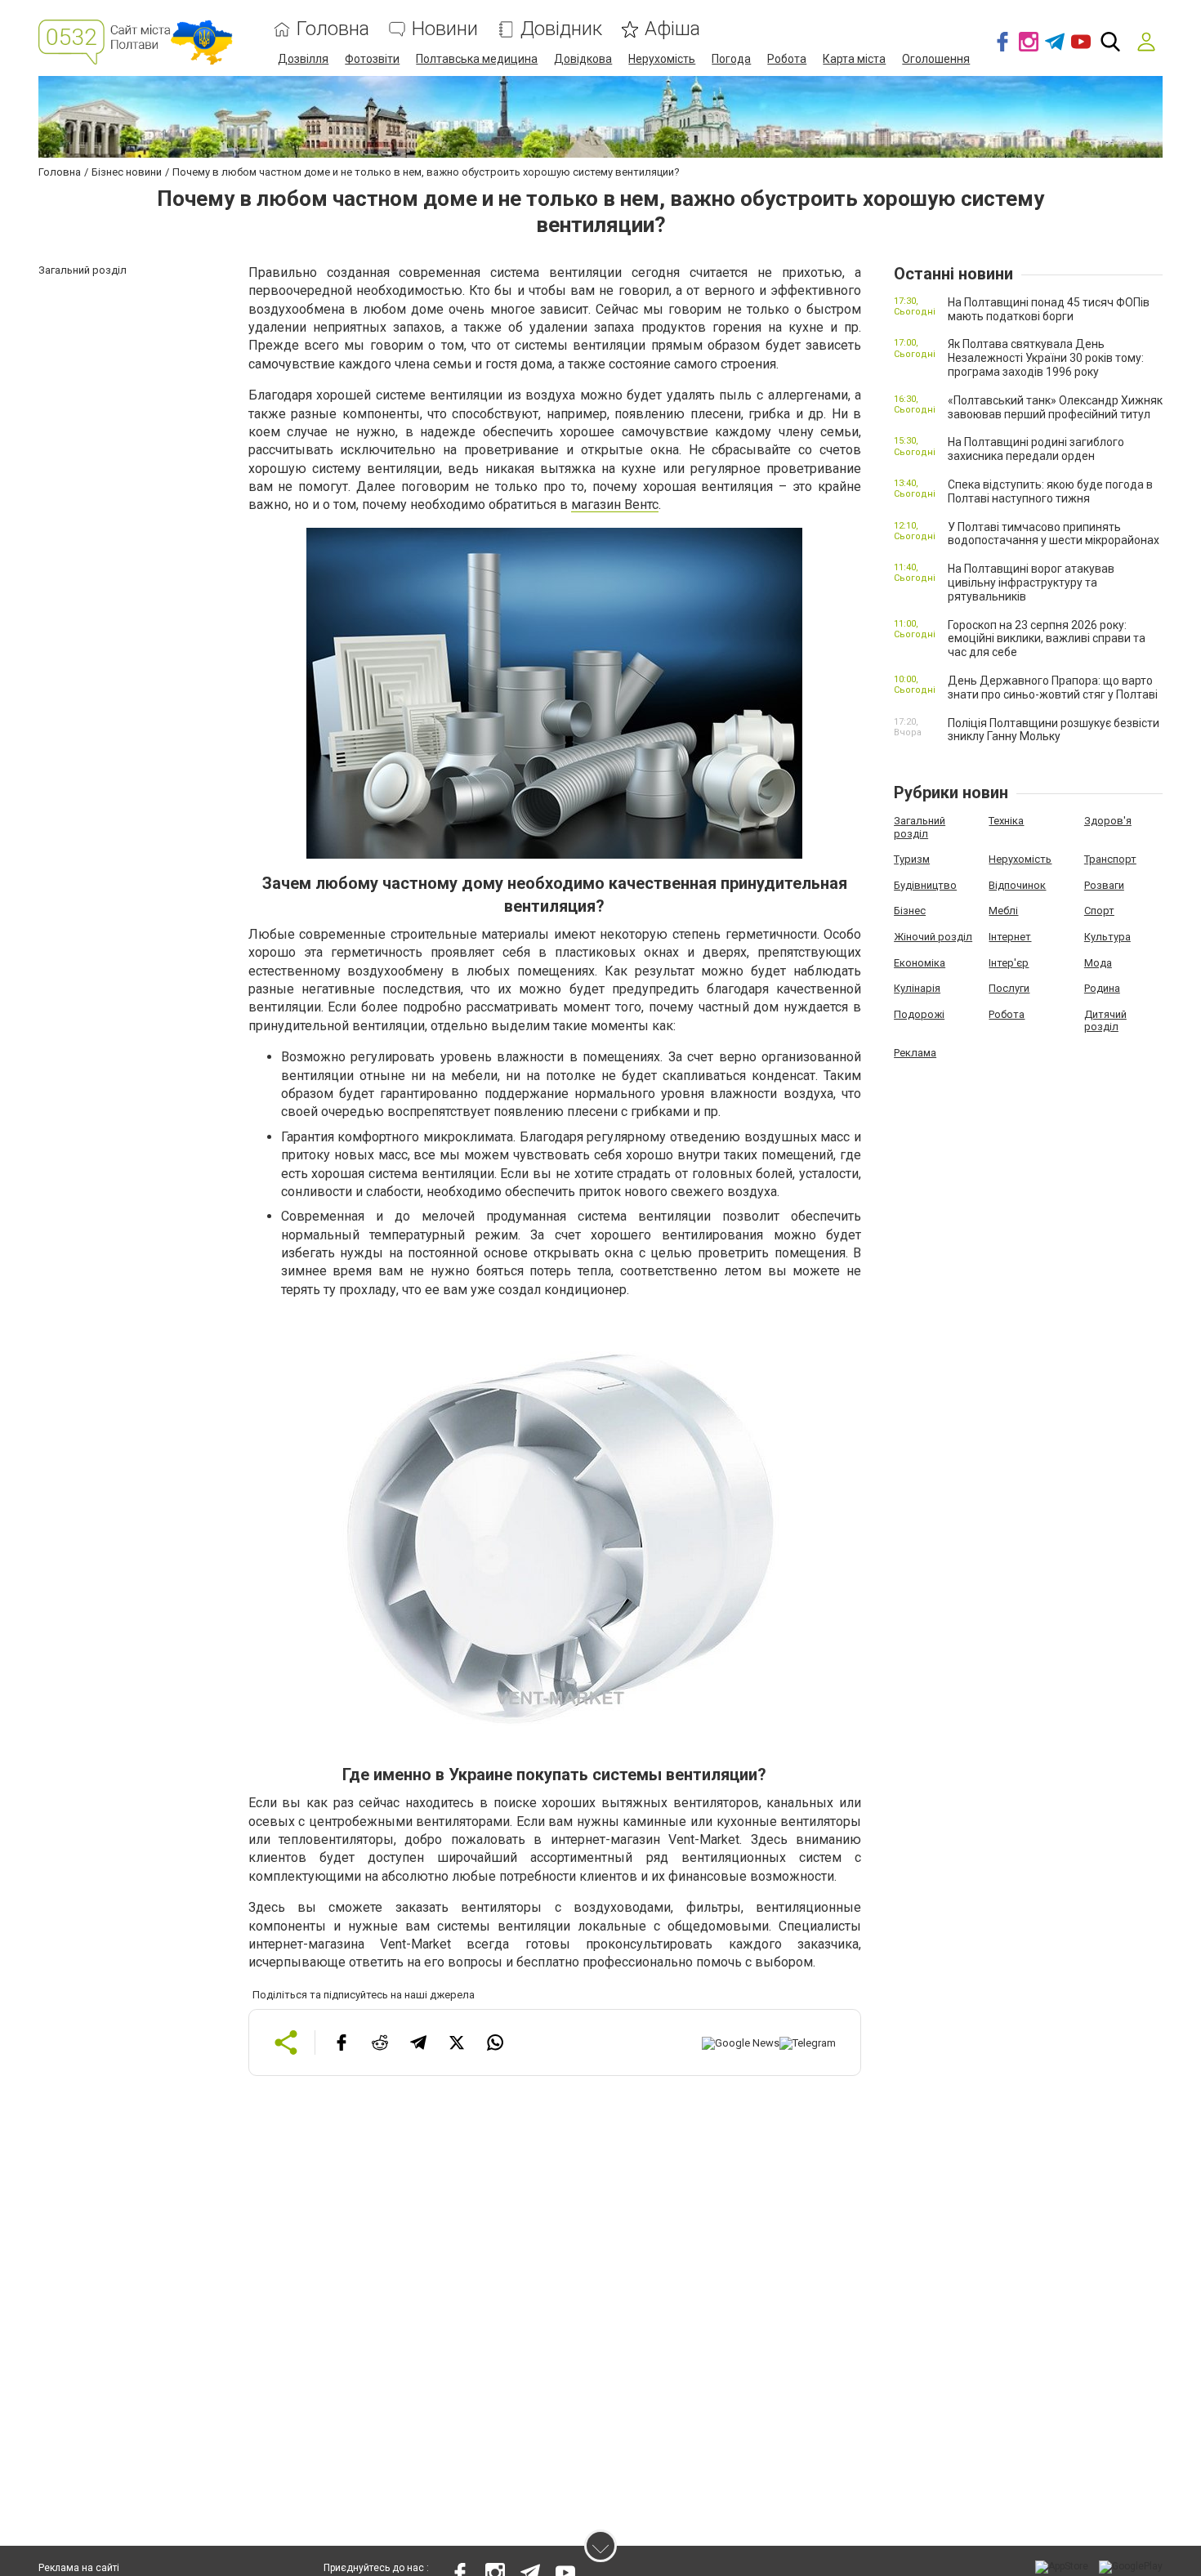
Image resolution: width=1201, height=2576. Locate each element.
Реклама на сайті (79, 2568)
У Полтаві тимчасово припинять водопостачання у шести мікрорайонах (1054, 534)
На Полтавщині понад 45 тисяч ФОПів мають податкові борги (1049, 309)
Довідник (561, 29)
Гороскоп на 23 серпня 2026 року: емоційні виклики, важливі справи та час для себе (1047, 639)
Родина (1102, 988)
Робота (787, 59)
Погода (731, 59)
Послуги (1009, 988)
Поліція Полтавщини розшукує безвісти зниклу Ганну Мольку (1054, 730)
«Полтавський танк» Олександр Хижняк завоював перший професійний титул (1055, 407)
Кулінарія (917, 988)
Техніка (1006, 821)
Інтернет (1010, 937)
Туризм (912, 859)
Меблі (1003, 911)
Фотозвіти (372, 59)
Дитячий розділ (1105, 1021)
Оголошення (936, 59)
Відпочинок (1017, 885)
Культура (1107, 937)
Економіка (920, 963)
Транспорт (1110, 859)
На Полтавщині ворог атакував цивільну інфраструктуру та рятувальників (1031, 583)
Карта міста (854, 59)
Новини (445, 29)
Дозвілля (303, 59)
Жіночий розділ (933, 937)
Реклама (915, 1053)
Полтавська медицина (477, 59)
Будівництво (925, 885)
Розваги (1104, 885)
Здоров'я (1108, 821)
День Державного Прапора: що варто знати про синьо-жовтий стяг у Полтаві (1053, 688)
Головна (333, 29)
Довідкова (583, 59)
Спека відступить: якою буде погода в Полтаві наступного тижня (1050, 491)
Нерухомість (662, 59)
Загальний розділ (920, 827)
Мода (1098, 963)
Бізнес (910, 911)
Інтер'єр (1009, 963)
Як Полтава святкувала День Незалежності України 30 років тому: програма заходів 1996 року (1046, 358)
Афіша (672, 29)
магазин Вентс (615, 504)
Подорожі (919, 1014)
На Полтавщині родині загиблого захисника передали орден (1036, 449)
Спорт (1099, 911)
